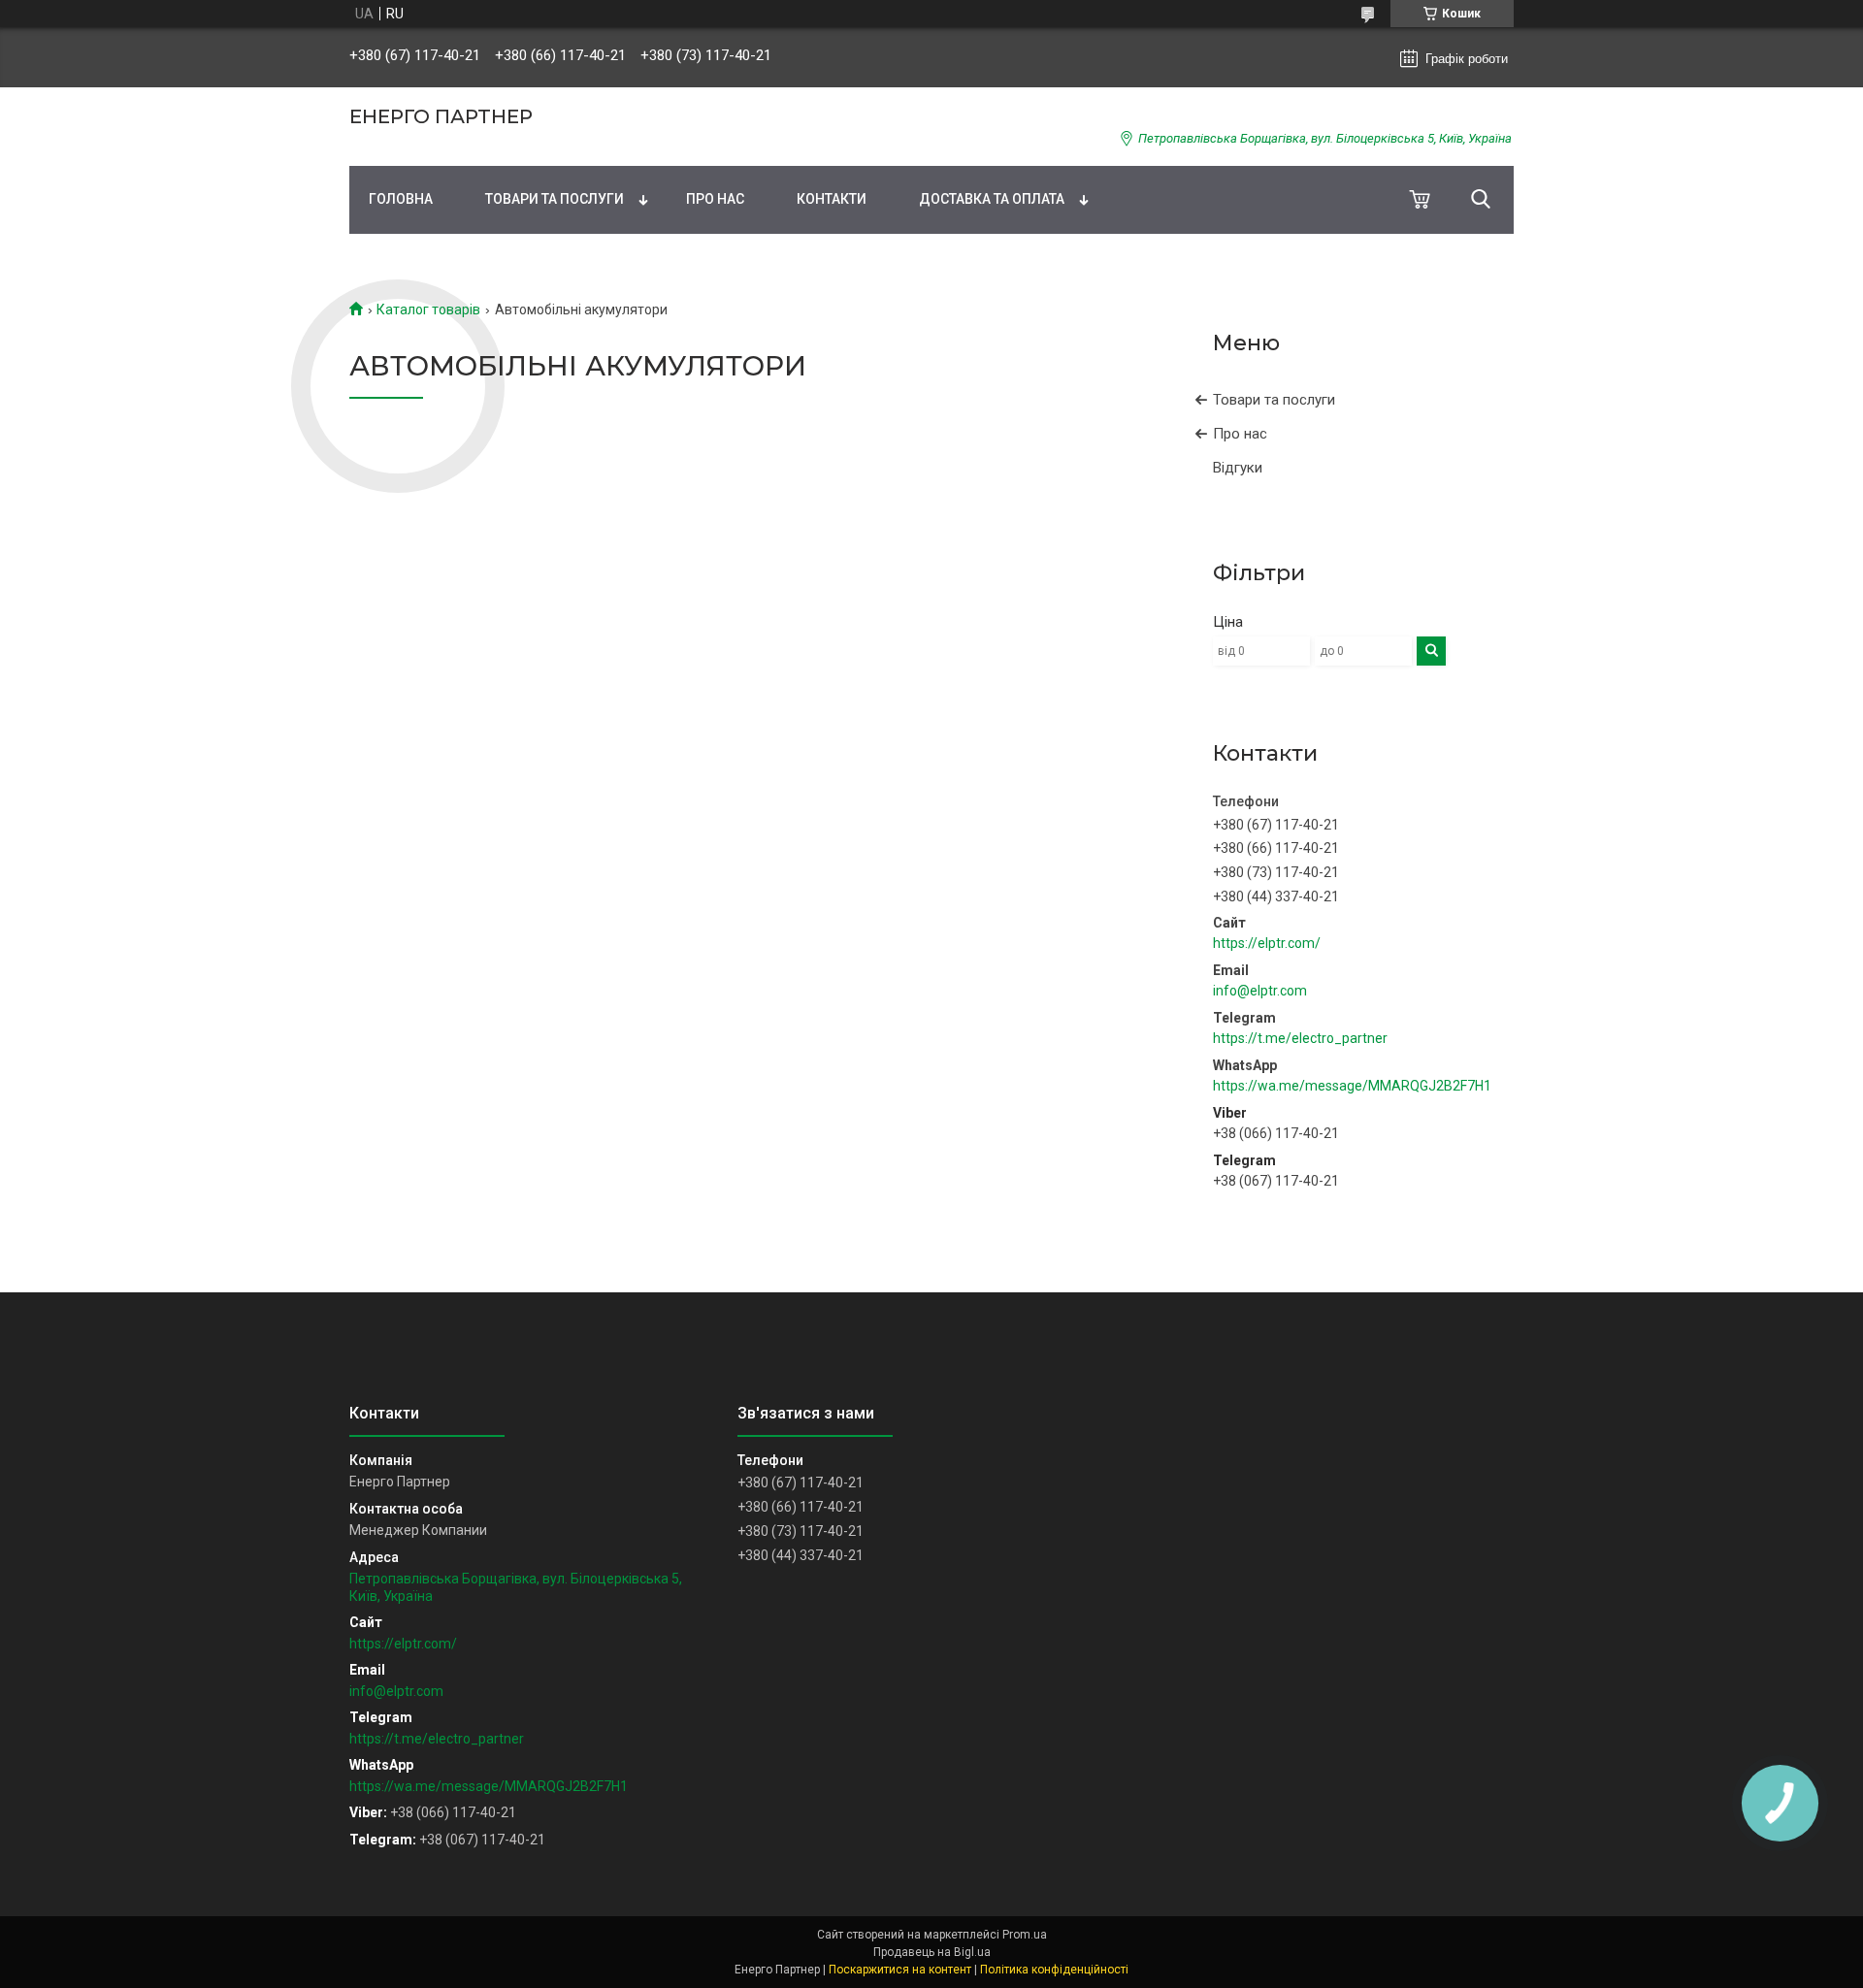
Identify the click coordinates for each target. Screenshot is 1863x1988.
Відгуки (1238, 468)
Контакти (832, 199)
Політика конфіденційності (1054, 1970)
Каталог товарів (428, 310)
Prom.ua (1025, 1935)
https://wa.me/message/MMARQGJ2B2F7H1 (1352, 1086)
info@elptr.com (1260, 991)
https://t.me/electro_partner (1300, 1038)
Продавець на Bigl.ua (932, 1952)
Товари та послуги (555, 199)
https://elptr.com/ (1267, 943)
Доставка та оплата (992, 199)
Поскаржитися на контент (900, 1970)
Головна (401, 199)
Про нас (715, 199)
